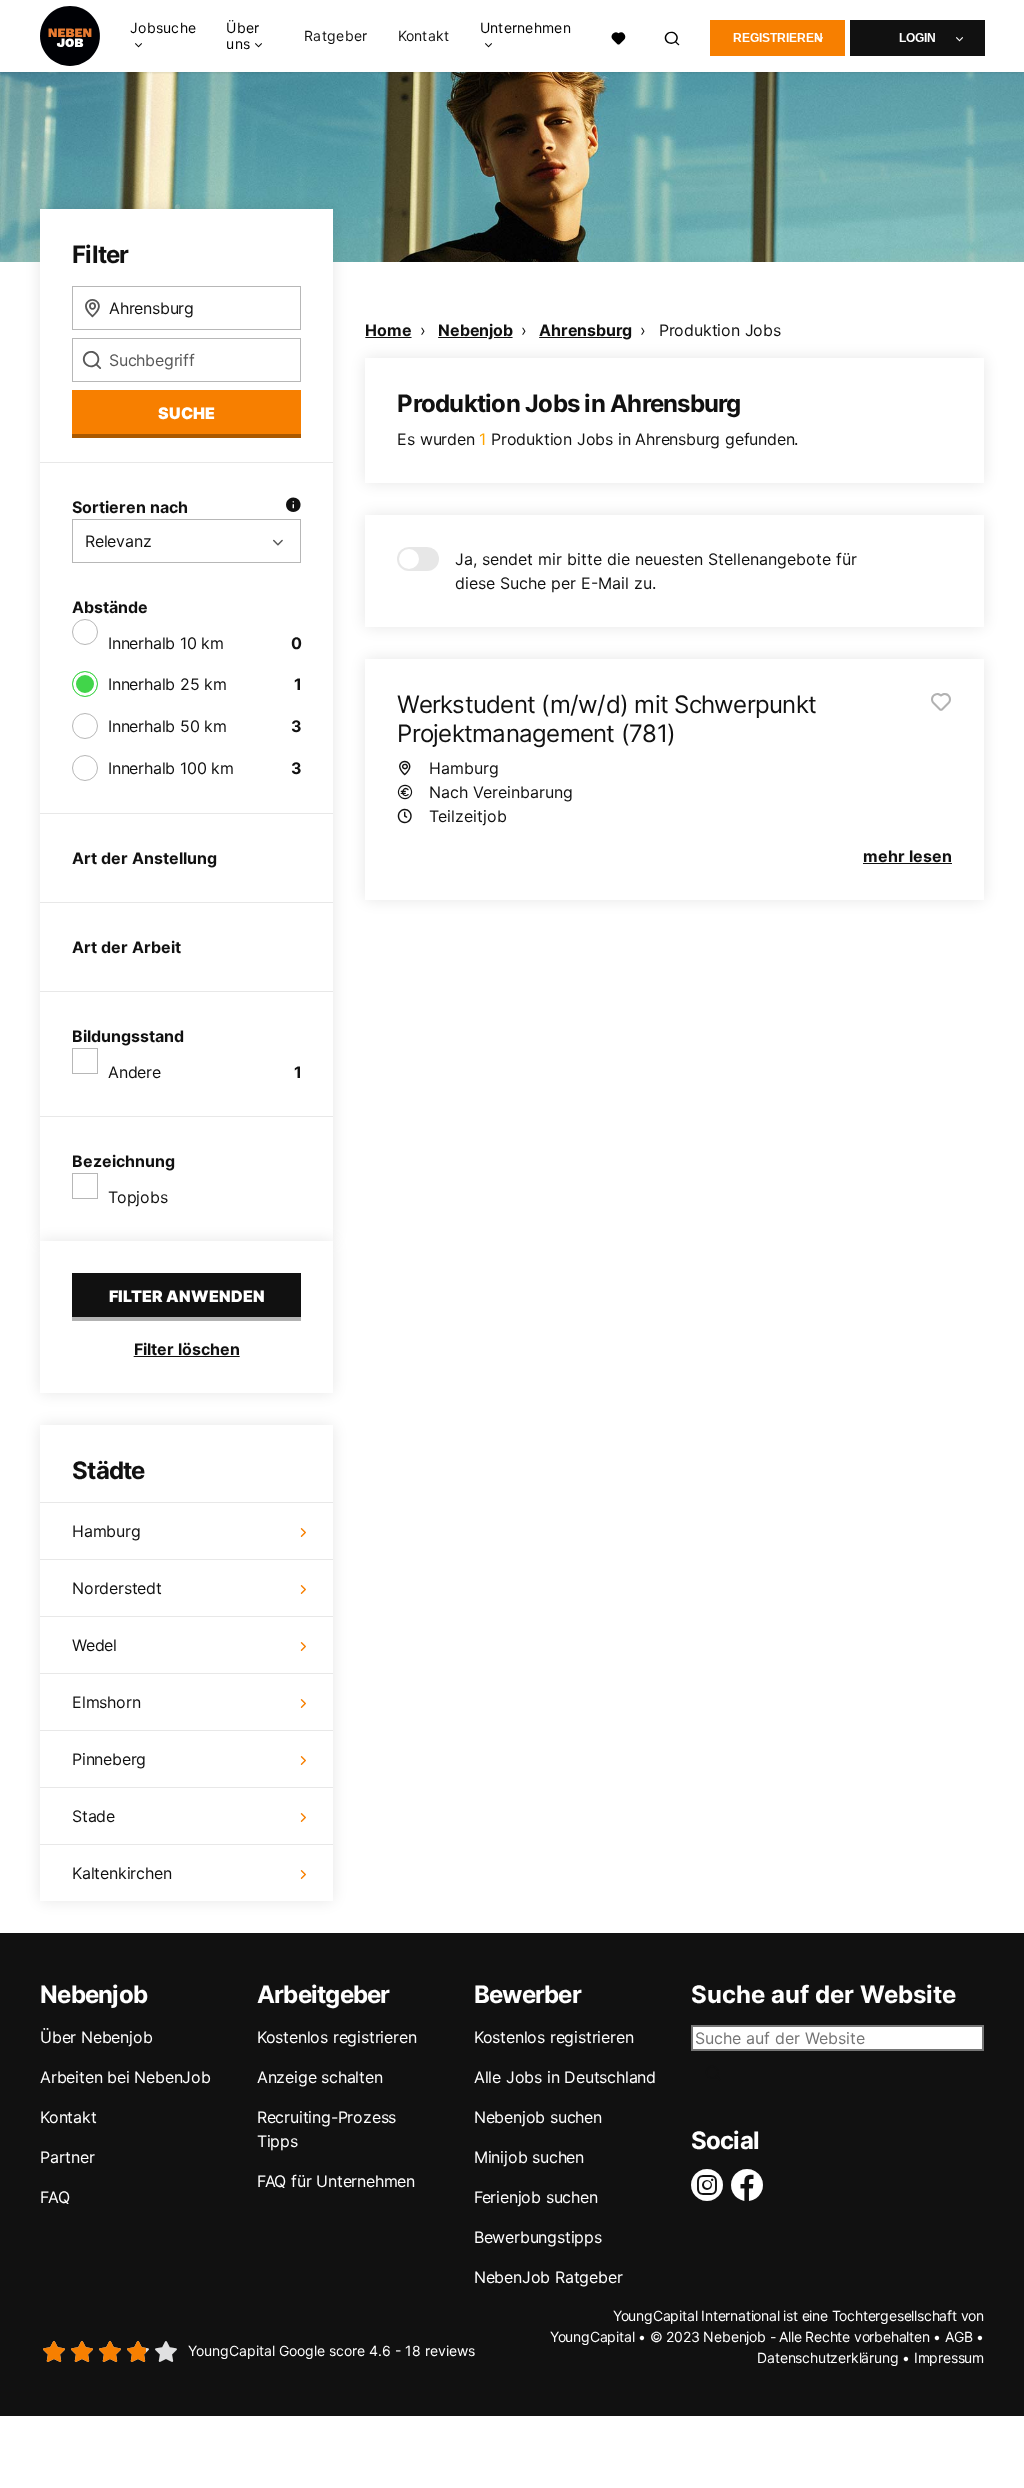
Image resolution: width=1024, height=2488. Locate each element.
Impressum (949, 2357)
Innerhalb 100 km (171, 768)
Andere (134, 1072)
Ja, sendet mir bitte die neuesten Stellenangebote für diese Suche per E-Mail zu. (656, 571)
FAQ (54, 2197)
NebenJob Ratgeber (548, 2277)
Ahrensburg (585, 330)
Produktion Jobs (720, 330)
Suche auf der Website (823, 1995)
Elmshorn (106, 1702)
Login (917, 38)
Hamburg (106, 1531)
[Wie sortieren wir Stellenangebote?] (293, 507)
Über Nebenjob (96, 2037)
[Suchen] (673, 36)
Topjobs (138, 1197)
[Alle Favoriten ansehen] (618, 36)
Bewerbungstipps (538, 2237)
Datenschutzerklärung (827, 2357)
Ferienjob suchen (536, 2197)
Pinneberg (109, 1759)
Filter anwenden (187, 1296)
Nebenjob (475, 330)
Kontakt (424, 36)
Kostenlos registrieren (337, 2037)
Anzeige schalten (320, 2077)
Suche (186, 413)
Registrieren (778, 38)
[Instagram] (711, 2185)
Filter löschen (187, 1349)
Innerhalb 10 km (166, 643)
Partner (67, 2157)
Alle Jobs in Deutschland (565, 2077)
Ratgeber (335, 36)
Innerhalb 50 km (167, 726)
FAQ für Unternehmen (336, 2181)
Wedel (94, 1645)
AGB (958, 2336)
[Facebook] (751, 2185)
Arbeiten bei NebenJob (125, 2077)
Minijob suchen (529, 2157)
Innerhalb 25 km (167, 684)
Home (388, 330)
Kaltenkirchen (121, 1873)
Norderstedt (117, 1588)
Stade (93, 1816)
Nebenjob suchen (538, 2117)
